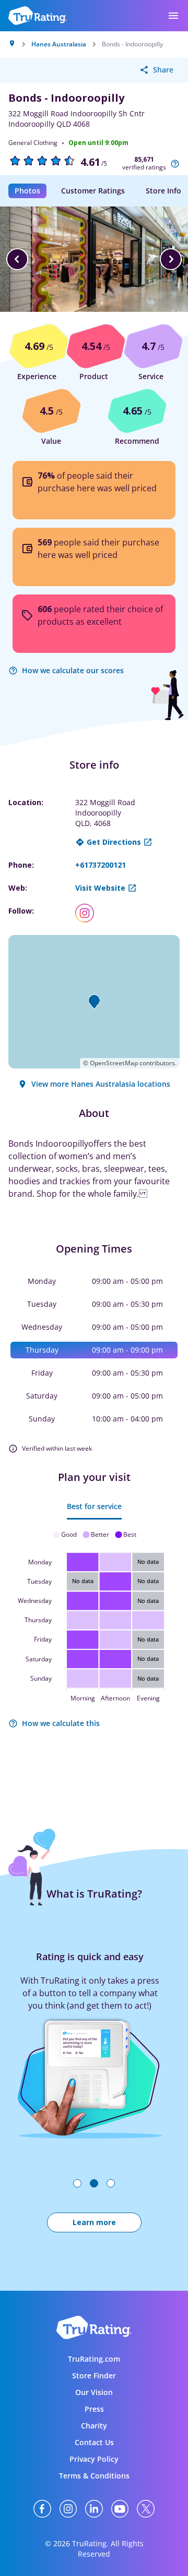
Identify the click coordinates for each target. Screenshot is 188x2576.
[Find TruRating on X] (146, 2509)
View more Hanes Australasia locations (101, 1084)
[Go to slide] (77, 2183)
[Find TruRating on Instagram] (68, 2509)
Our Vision (94, 2392)
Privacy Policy (94, 2459)
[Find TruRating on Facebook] (42, 2509)
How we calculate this (61, 1723)
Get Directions (114, 842)
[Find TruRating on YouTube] (120, 2509)
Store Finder (94, 2375)
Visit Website (100, 888)
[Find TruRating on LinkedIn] (94, 2509)
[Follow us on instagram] (89, 913)
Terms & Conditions (94, 2476)
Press (94, 2409)
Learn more (94, 2222)
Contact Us (94, 2442)
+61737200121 (101, 865)
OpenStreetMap (114, 1063)
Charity (94, 2426)
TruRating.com (94, 2359)
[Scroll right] (171, 259)
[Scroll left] (17, 259)
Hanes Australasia (59, 44)
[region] (94, 259)
